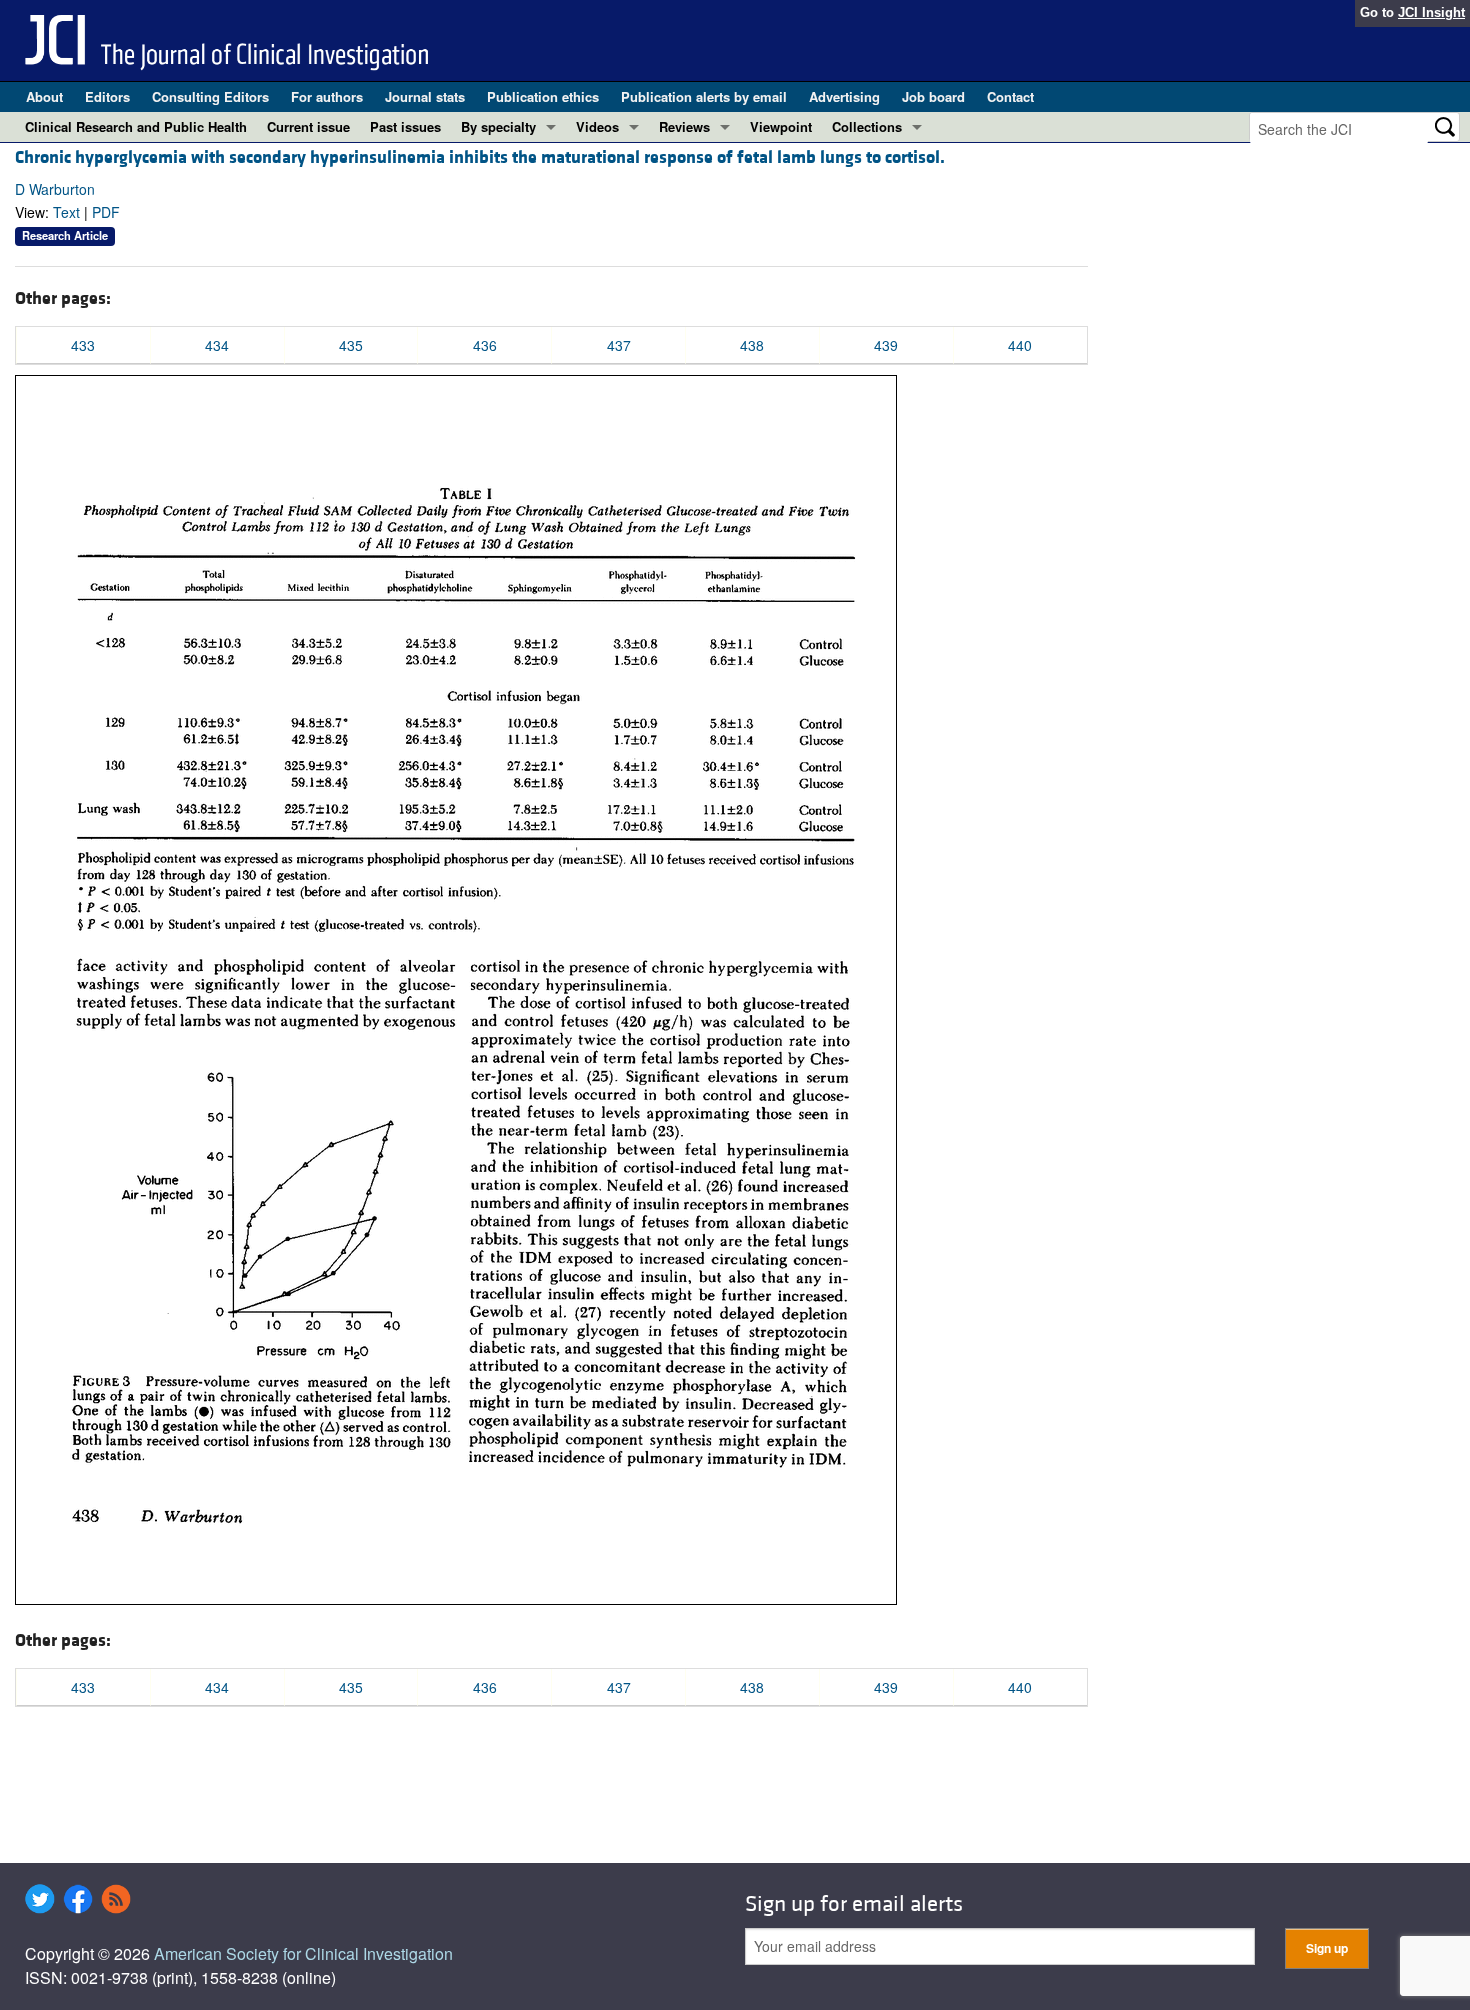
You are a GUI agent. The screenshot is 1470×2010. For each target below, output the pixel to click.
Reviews (684, 126)
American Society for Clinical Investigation (303, 1953)
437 (619, 345)
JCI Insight (1431, 12)
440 (1020, 345)
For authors (327, 96)
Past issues (405, 126)
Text (66, 212)
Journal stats (425, 96)
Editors (107, 96)
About (44, 96)
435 (351, 345)
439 (886, 345)
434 (217, 345)
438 (752, 345)
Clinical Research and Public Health (136, 126)
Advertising (844, 96)
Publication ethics (543, 96)
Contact (1010, 96)
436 (485, 345)
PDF (106, 212)
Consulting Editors (210, 96)
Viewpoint (781, 126)
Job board (933, 96)
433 (83, 345)
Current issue (308, 126)
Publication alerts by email (704, 96)
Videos (597, 126)
